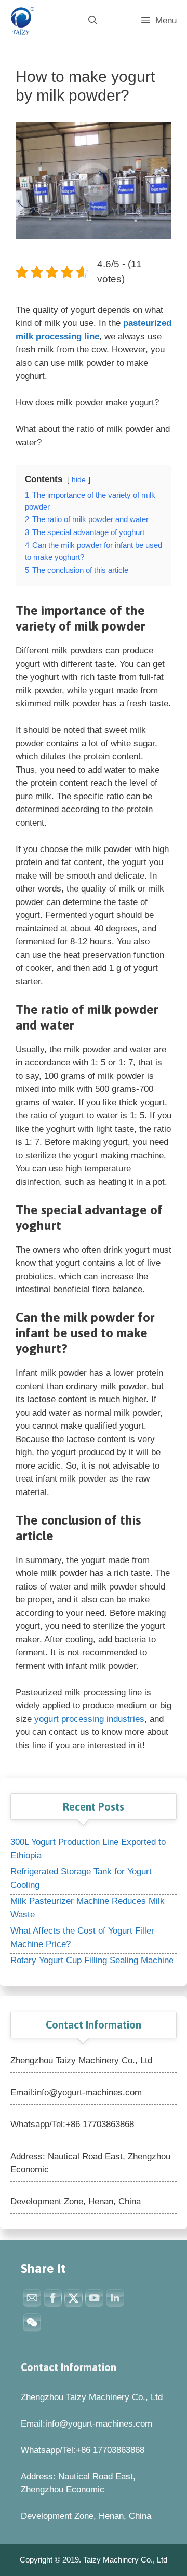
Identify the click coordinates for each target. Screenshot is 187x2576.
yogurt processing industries (89, 1719)
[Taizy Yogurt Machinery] (21, 21)
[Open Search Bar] (92, 21)
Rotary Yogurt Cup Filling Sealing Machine (92, 1960)
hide (79, 480)
